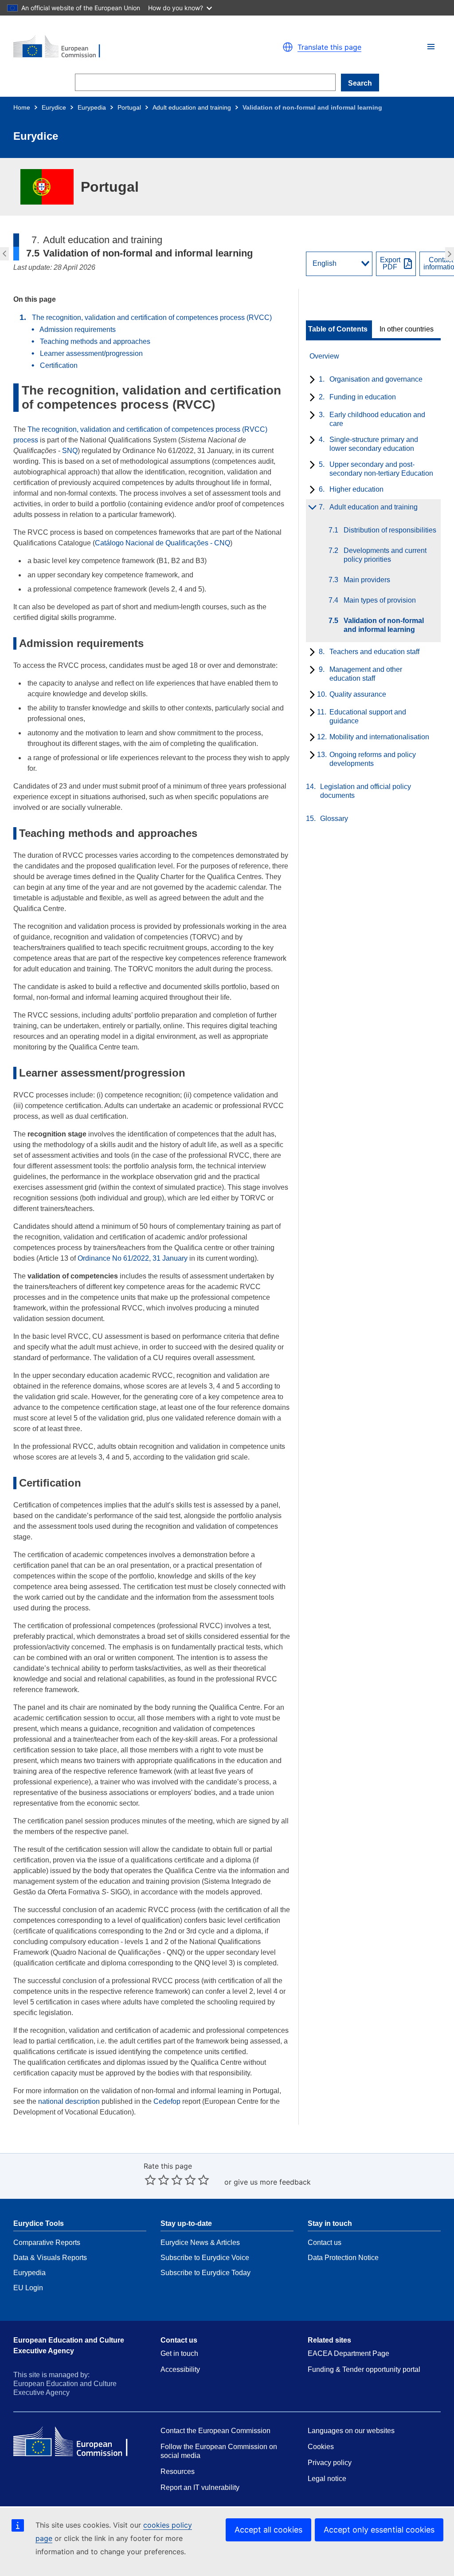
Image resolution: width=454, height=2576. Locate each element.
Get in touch (179, 2353)
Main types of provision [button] (3, 254)
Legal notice (327, 2479)
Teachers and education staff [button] (451, 254)
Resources (178, 2471)
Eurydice (54, 107)
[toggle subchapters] (311, 380)
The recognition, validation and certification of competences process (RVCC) (152, 318)
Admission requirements (78, 329)
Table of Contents (338, 329)
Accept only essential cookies (379, 2530)
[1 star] (150, 2180)
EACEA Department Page (348, 2353)
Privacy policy (330, 2463)
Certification (59, 365)
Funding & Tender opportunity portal (364, 2369)
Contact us (325, 2243)
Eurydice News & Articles (200, 2243)
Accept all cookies (268, 2530)
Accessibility (180, 2369)
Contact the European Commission (215, 2431)
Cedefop (167, 2101)
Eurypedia (92, 107)
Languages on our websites (351, 2431)
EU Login (28, 2288)
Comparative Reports (47, 2243)
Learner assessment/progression (91, 353)
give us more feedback (272, 2182)
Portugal (129, 107)
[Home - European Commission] (116, 47)
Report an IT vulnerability (200, 2487)
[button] (431, 47)
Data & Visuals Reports (50, 2258)
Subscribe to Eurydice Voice (205, 2258)
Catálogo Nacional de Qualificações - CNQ (162, 543)
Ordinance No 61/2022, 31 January (133, 1258)
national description (69, 2101)
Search (360, 83)
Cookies (321, 2447)
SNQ (70, 451)
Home (22, 107)
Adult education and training (192, 107)
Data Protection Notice (343, 2258)
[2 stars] (157, 2180)
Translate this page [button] (329, 47)
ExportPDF (390, 264)
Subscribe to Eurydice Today (205, 2273)
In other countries (407, 329)
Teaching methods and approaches (95, 341)
